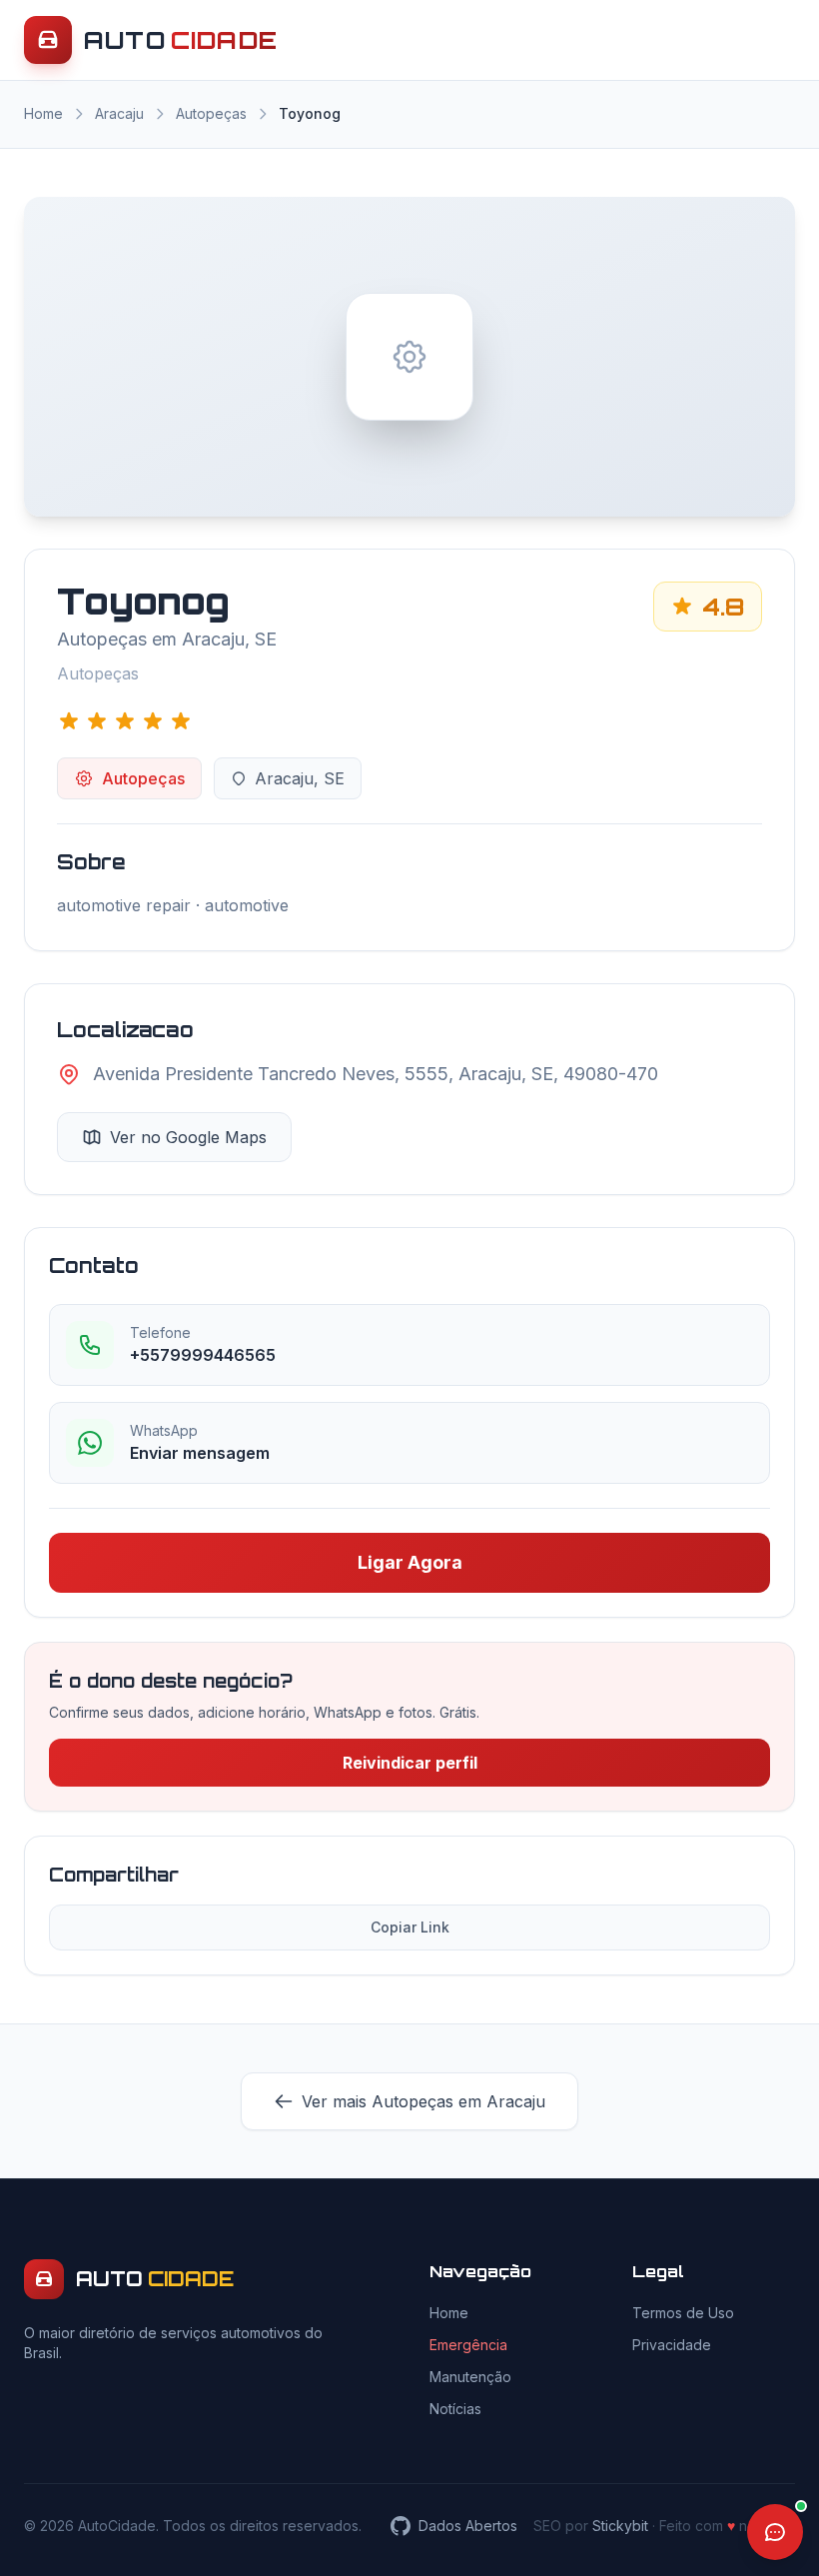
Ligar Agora (410, 1562)
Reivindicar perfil (410, 1763)
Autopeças (211, 113)
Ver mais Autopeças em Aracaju (423, 2101)
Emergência (468, 2345)
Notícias (455, 2409)
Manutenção (470, 2377)
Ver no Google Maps (188, 1137)
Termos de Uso (683, 2313)
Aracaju (119, 113)
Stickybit (620, 2526)
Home (43, 113)
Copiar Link (410, 1927)
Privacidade (672, 2345)
